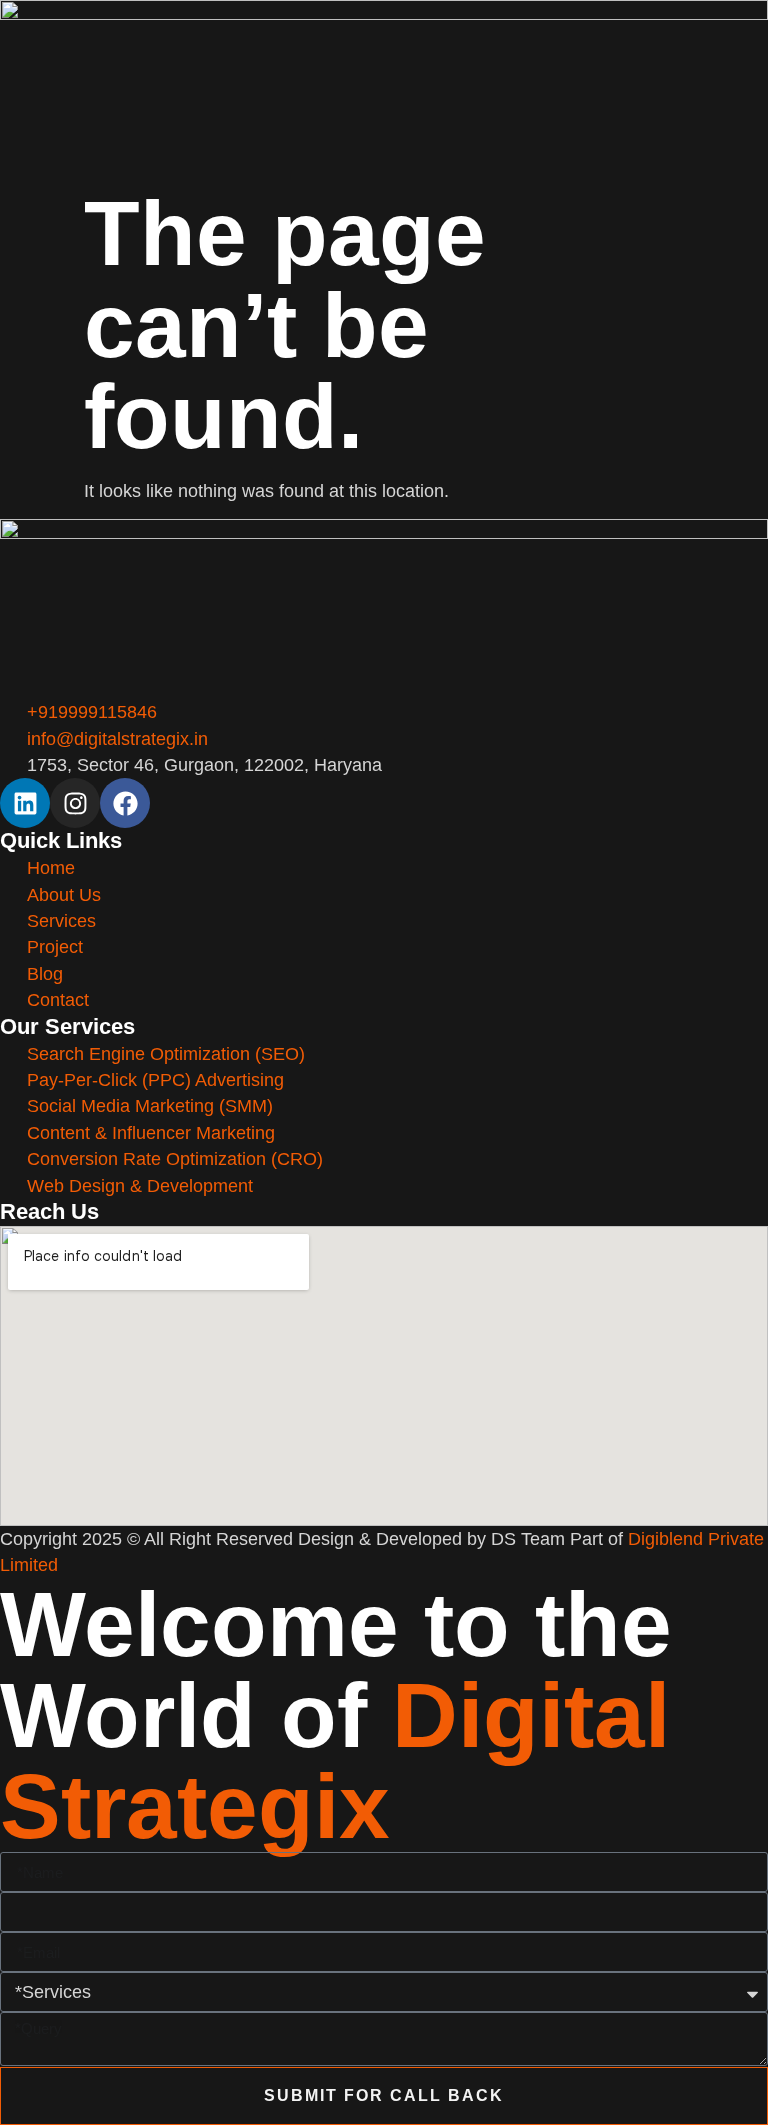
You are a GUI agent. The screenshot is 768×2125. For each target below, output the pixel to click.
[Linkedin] (25, 803)
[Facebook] (125, 803)
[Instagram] (75, 803)
